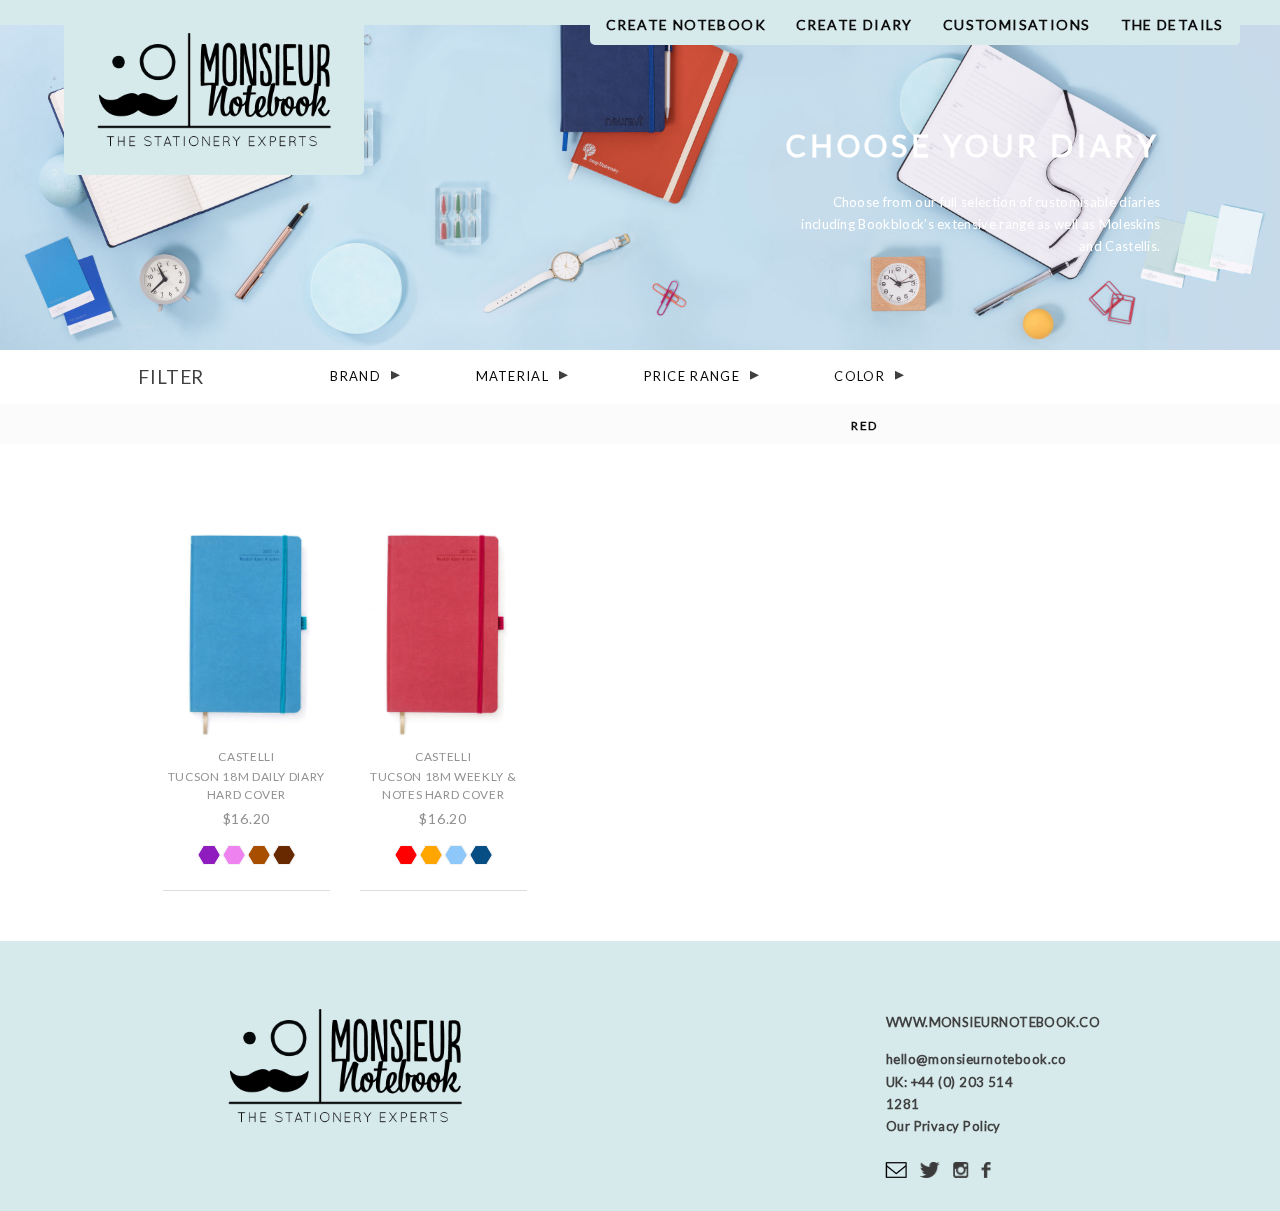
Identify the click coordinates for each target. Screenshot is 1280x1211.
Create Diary (854, 24)
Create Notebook (686, 24)
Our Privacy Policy (943, 1126)
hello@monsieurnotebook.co (976, 1059)
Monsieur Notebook (214, 97)
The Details (1172, 24)
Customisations (1017, 24)
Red (864, 425)
